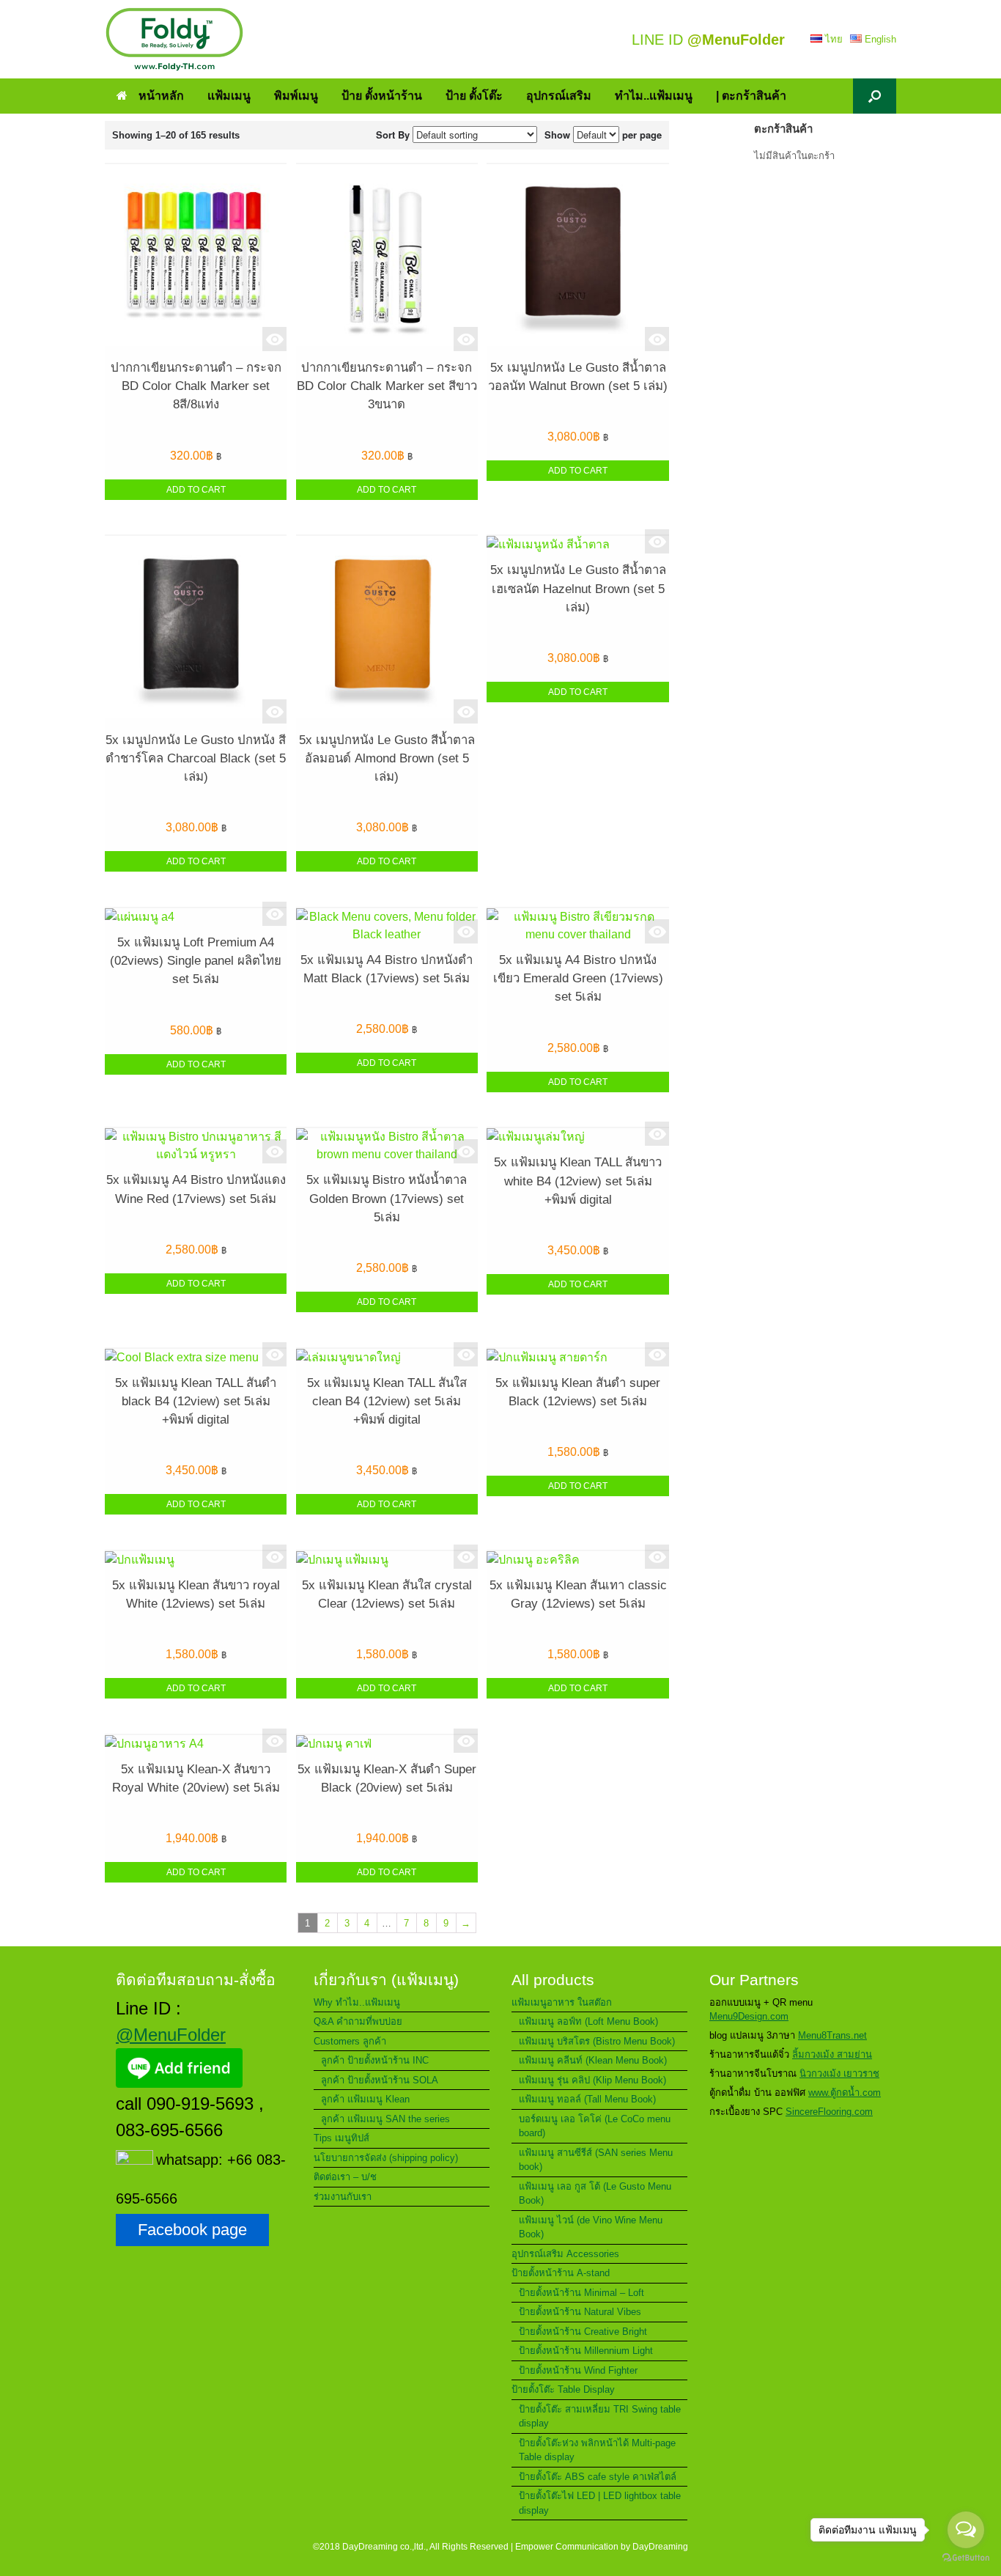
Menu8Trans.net (832, 2035)
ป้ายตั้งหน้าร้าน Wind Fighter (578, 2370)
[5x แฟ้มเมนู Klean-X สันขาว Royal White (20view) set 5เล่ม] (196, 1744)
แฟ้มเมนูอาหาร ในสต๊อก (562, 2002)
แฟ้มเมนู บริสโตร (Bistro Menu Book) (597, 2041)
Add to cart (196, 490)
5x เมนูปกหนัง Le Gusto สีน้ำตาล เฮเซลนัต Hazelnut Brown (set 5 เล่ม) (578, 588)
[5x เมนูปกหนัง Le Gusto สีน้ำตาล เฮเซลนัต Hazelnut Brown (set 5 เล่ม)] (577, 545)
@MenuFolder (171, 2035)
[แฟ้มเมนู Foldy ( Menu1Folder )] (174, 39)
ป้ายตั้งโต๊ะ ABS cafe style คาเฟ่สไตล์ (598, 2477)
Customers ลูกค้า (350, 2041)
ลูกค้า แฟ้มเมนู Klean (365, 2099)
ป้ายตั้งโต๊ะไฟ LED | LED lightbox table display (600, 2503)
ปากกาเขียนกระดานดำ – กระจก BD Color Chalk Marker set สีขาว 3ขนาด (387, 386)
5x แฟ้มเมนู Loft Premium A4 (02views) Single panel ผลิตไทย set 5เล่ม (196, 961)
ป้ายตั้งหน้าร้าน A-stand (561, 2273)
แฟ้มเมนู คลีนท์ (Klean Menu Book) (593, 2060)
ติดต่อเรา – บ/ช (345, 2177)
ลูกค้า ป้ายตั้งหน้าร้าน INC (375, 2060)
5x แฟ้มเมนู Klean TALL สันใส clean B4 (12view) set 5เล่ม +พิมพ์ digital (387, 1401)
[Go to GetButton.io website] (966, 2560)
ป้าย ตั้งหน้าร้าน (382, 96)
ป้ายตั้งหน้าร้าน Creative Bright (583, 2332)
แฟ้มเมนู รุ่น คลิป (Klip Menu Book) (592, 2080)
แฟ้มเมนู (229, 96)
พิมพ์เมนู (296, 96)
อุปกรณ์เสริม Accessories (565, 2254)
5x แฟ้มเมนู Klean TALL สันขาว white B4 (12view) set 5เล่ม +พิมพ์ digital (578, 1181)
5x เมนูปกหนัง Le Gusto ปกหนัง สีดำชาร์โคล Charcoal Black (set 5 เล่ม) (196, 758)
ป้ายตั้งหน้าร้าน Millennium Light (586, 2351)
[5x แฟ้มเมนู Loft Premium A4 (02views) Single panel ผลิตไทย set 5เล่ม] (196, 917)
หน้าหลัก (161, 96)
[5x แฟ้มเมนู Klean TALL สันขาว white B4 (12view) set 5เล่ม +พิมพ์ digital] (577, 1137)
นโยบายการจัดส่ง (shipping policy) (386, 2158)
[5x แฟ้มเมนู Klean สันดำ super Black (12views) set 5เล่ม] (577, 1358)
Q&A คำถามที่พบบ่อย (358, 2021)
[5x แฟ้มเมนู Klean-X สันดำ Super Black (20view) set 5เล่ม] (387, 1744)
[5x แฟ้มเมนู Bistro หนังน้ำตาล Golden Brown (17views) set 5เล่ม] (387, 1146)
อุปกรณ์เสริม (559, 96)
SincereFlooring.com (829, 2112)
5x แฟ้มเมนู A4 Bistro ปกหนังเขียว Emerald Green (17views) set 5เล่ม (578, 978)
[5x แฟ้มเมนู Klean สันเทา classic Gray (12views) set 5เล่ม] (577, 1560)
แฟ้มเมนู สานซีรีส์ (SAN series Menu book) (596, 2160)
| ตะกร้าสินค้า (751, 96)
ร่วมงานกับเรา (343, 2197)
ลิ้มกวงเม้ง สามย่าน (832, 2054)
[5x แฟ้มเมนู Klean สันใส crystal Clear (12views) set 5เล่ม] (387, 1560)
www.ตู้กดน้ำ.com (845, 2093)
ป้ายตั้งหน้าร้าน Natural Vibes (580, 2312)
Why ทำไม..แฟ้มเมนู (357, 2002)
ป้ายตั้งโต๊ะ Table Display (563, 2389)
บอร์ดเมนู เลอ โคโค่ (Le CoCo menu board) (595, 2126)
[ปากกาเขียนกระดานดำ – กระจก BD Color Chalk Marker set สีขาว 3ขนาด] (387, 258)
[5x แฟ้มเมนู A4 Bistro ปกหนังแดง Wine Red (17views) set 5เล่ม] (196, 1146)
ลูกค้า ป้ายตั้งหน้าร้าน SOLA (380, 2080)
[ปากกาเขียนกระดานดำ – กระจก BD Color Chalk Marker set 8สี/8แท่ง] (196, 258)
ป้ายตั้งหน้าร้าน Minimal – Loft (581, 2293)
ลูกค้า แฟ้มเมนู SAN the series (385, 2119)
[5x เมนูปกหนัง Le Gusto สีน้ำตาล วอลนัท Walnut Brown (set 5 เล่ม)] (577, 258)
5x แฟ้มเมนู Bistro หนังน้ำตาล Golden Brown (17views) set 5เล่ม (387, 1198)
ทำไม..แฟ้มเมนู (654, 96)
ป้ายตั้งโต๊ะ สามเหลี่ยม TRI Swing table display (600, 2417)
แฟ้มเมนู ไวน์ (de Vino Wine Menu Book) (591, 2227)
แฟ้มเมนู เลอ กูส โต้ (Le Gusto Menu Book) (595, 2194)
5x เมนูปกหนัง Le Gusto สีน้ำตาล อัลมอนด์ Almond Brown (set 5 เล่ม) (387, 758)
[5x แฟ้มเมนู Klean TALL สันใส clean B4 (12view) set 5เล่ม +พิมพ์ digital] (387, 1358)
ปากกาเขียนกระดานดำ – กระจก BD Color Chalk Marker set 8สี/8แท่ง (196, 386)
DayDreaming (660, 2547)
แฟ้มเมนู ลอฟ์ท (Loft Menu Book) (588, 2021)
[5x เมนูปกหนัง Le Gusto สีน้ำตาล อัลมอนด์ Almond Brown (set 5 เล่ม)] (387, 629)
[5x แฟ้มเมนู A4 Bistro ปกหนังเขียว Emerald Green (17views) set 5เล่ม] (577, 926)
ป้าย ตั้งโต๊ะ (474, 96)
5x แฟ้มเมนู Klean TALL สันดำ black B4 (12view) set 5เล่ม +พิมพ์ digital (196, 1401)
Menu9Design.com (749, 2016)
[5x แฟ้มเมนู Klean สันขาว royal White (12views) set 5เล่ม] (196, 1560)
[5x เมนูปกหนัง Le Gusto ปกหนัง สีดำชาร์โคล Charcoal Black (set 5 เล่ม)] (196, 629)
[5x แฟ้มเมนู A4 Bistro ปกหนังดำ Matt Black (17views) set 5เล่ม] (387, 926)
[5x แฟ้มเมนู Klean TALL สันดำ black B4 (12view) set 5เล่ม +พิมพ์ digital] (196, 1358)
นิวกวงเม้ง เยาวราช (839, 2073)
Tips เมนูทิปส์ (341, 2138)
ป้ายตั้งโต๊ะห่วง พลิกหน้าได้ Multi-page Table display (597, 2450)
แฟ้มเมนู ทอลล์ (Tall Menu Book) (587, 2099)
